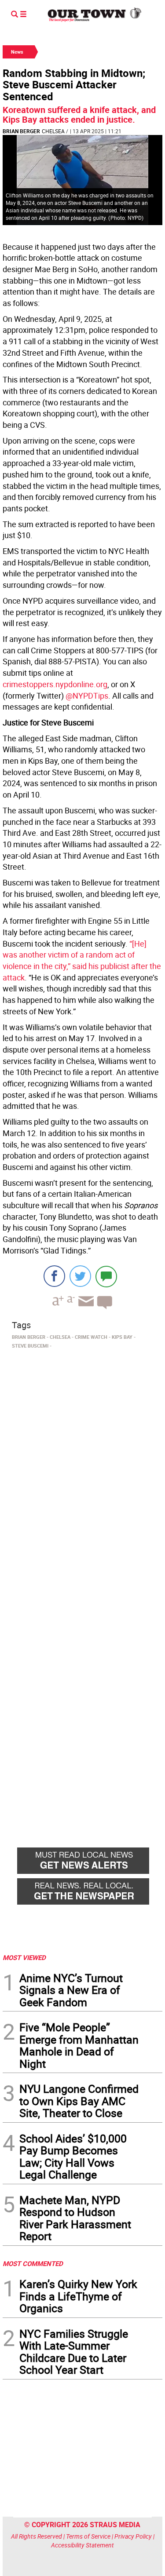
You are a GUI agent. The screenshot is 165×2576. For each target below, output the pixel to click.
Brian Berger (21, 131)
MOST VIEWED (24, 1957)
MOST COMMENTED (33, 2263)
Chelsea (53, 131)
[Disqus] (82, 1473)
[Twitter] (80, 1276)
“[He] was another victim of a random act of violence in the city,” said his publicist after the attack (82, 960)
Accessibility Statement (82, 2545)
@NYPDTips (87, 696)
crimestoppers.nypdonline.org (55, 684)
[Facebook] (54, 1276)
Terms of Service (88, 2536)
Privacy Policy (133, 2536)
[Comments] (106, 1276)
